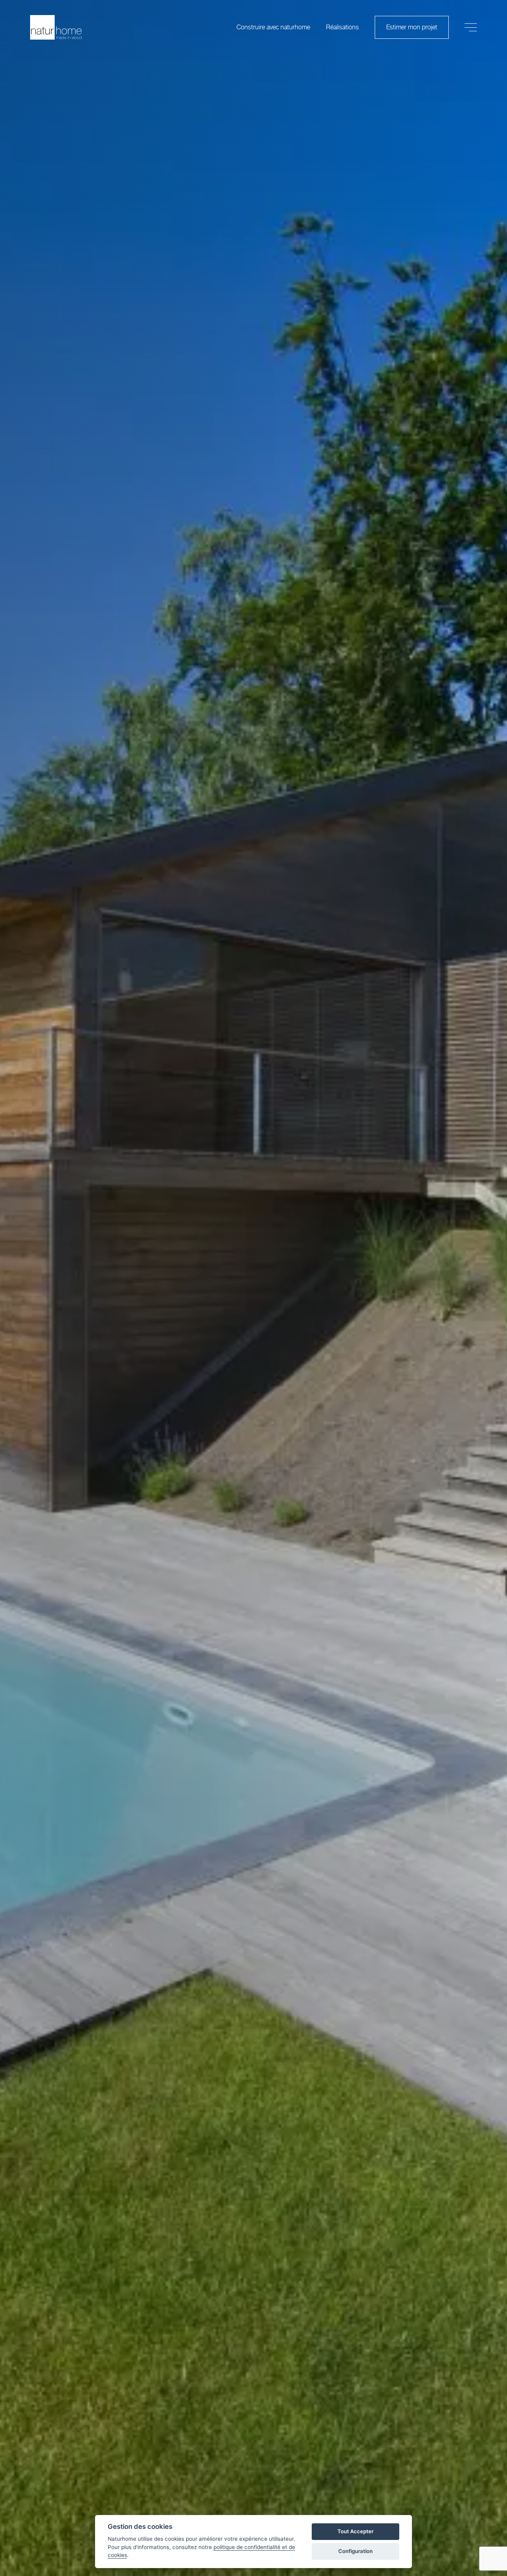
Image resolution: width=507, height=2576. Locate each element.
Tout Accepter (355, 2531)
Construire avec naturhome (273, 27)
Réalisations (342, 27)
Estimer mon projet (412, 27)
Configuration (355, 2551)
